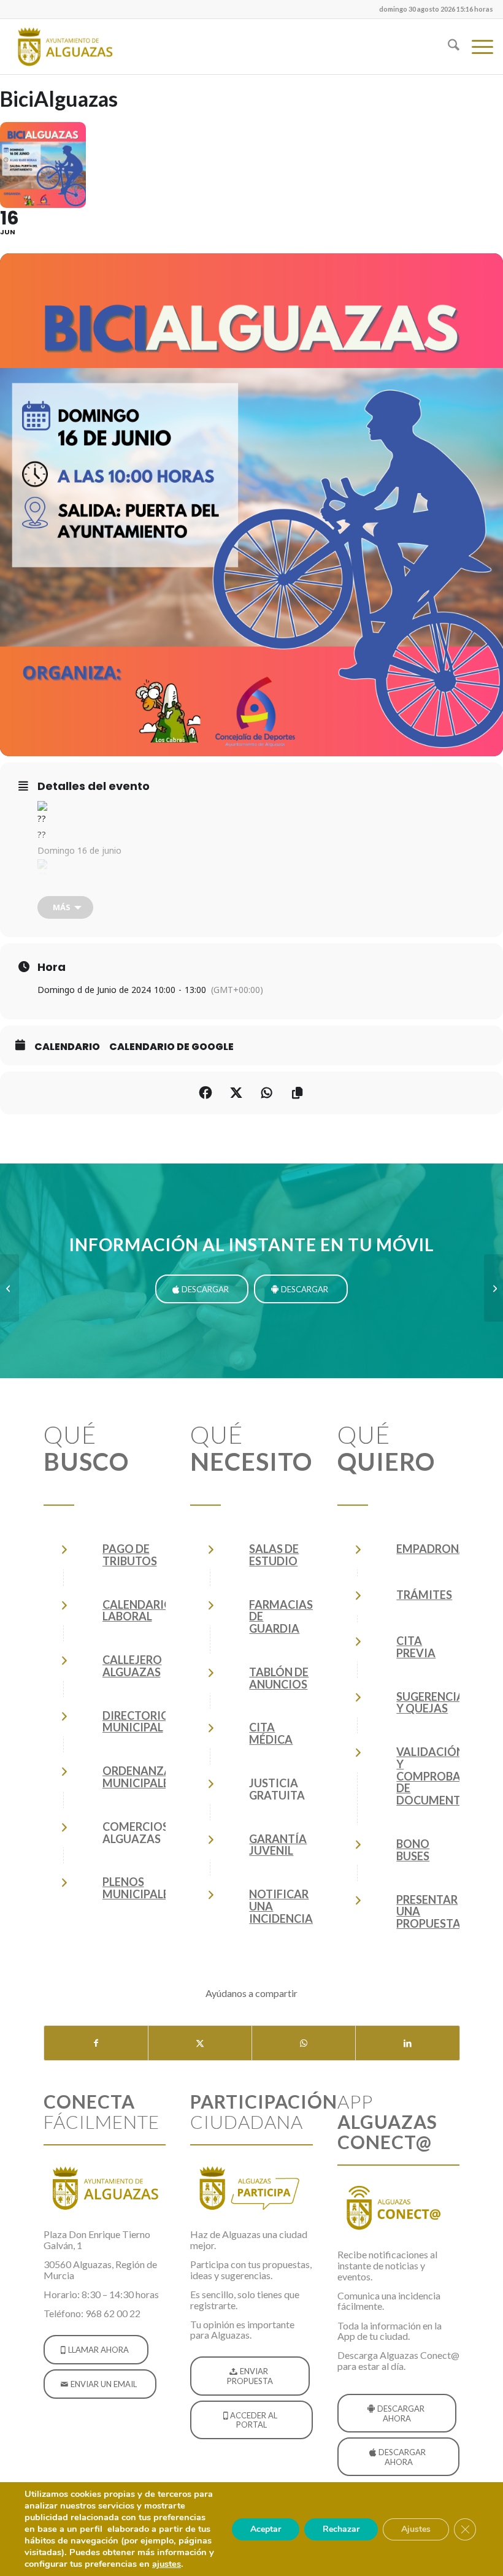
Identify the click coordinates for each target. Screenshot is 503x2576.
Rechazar (341, 2529)
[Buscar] (447, 47)
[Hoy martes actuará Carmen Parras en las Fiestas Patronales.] (10, 1288)
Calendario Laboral (138, 1611)
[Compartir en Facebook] (205, 1093)
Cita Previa (416, 1647)
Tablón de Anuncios (279, 1678)
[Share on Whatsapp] (267, 1093)
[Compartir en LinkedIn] (407, 2043)
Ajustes (416, 2529)
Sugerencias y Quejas (433, 1703)
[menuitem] (433, 9)
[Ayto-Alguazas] (64, 47)
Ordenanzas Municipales (140, 1777)
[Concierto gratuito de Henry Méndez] (493, 1288)
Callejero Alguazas (132, 1666)
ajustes (167, 2564)
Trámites (424, 1595)
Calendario (67, 1047)
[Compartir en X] (200, 2043)
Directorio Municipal (136, 1722)
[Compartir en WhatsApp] (304, 2043)
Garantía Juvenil (278, 1845)
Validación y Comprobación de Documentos (443, 1776)
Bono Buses (413, 1850)
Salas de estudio (274, 1555)
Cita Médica (271, 1733)
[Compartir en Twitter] (236, 1093)
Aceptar (266, 2529)
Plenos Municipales (139, 1888)
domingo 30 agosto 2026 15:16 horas (436, 9)
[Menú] (476, 47)
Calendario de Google (171, 1047)
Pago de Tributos (130, 1555)
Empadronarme (443, 1549)
